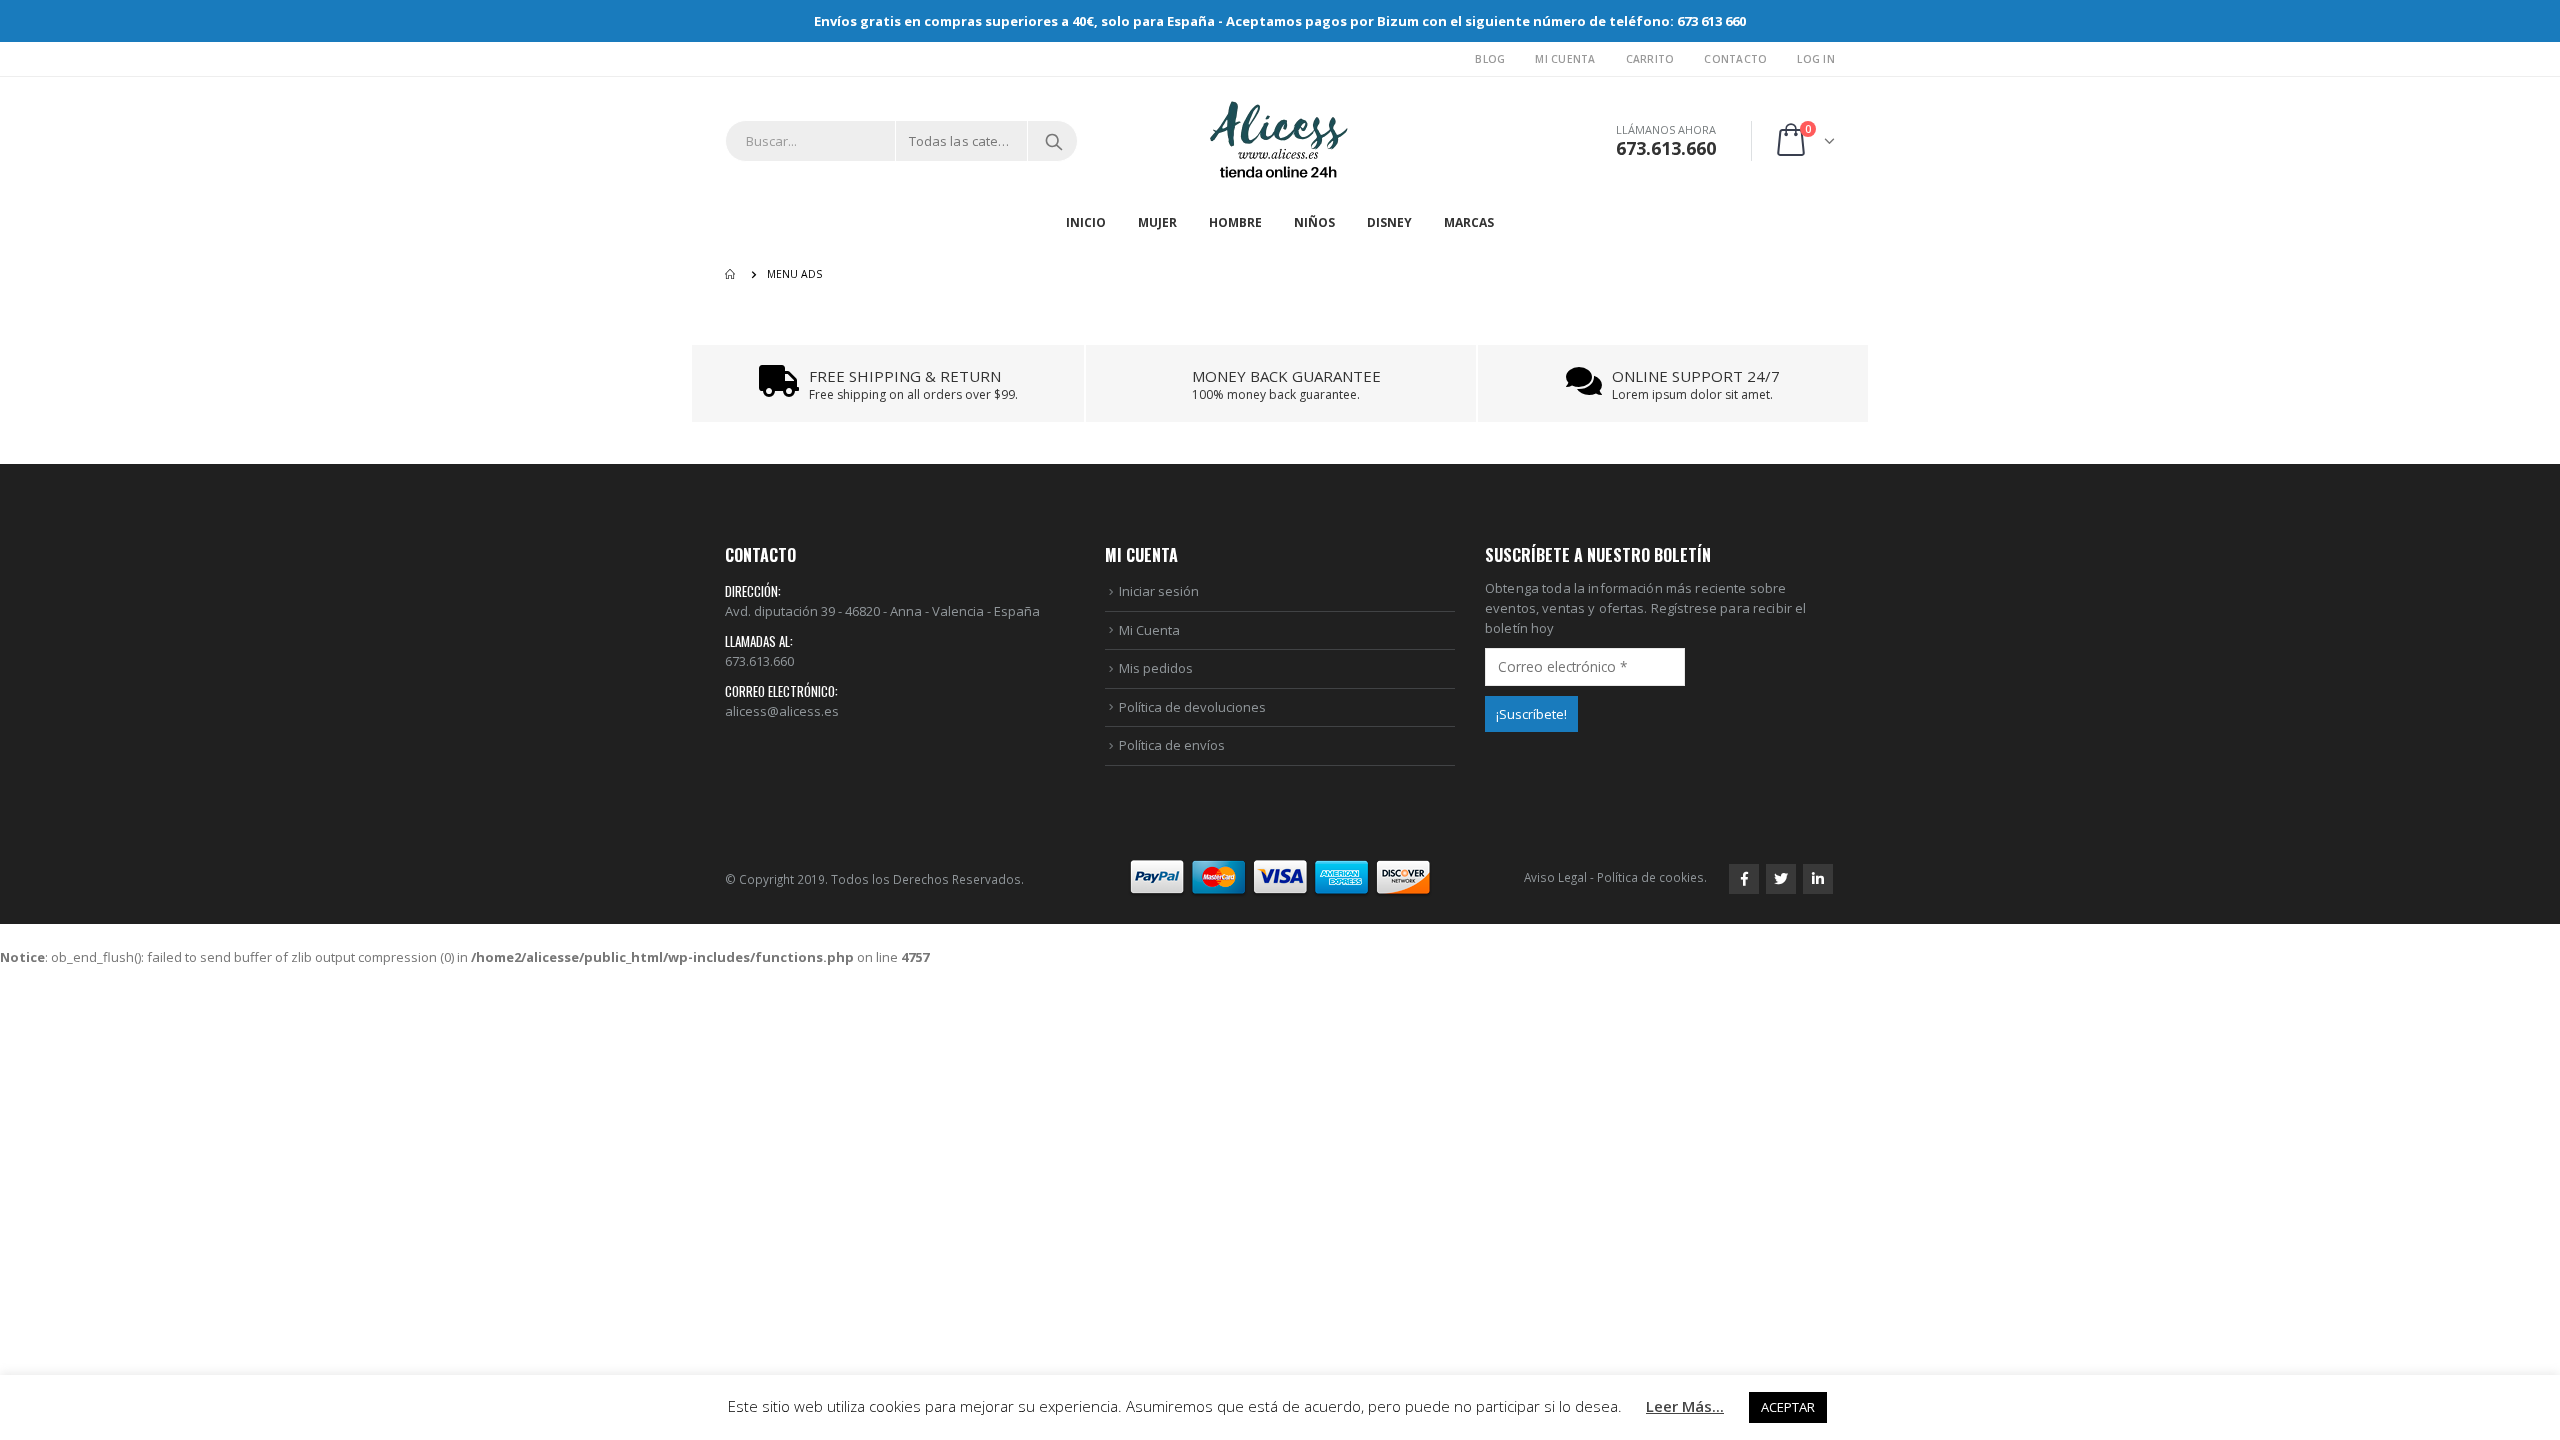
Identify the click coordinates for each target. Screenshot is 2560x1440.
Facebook (1744, 879)
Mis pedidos (1156, 668)
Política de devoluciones (1192, 707)
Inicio (1086, 222)
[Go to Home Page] (732, 274)
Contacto (1735, 59)
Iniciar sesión (1159, 591)
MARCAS (1469, 222)
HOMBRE (1235, 222)
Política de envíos (1172, 745)
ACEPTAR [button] (1788, 1407)
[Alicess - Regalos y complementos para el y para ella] (1280, 141)
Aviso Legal (1555, 877)
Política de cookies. (1652, 877)
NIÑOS (1314, 222)
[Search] (1054, 141)
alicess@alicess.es (782, 711)
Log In (1816, 59)
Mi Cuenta (1565, 59)
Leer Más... (1685, 1406)
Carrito (1650, 59)
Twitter (1781, 879)
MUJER (1157, 222)
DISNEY (1389, 222)
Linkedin (1818, 879)
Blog (1490, 59)
